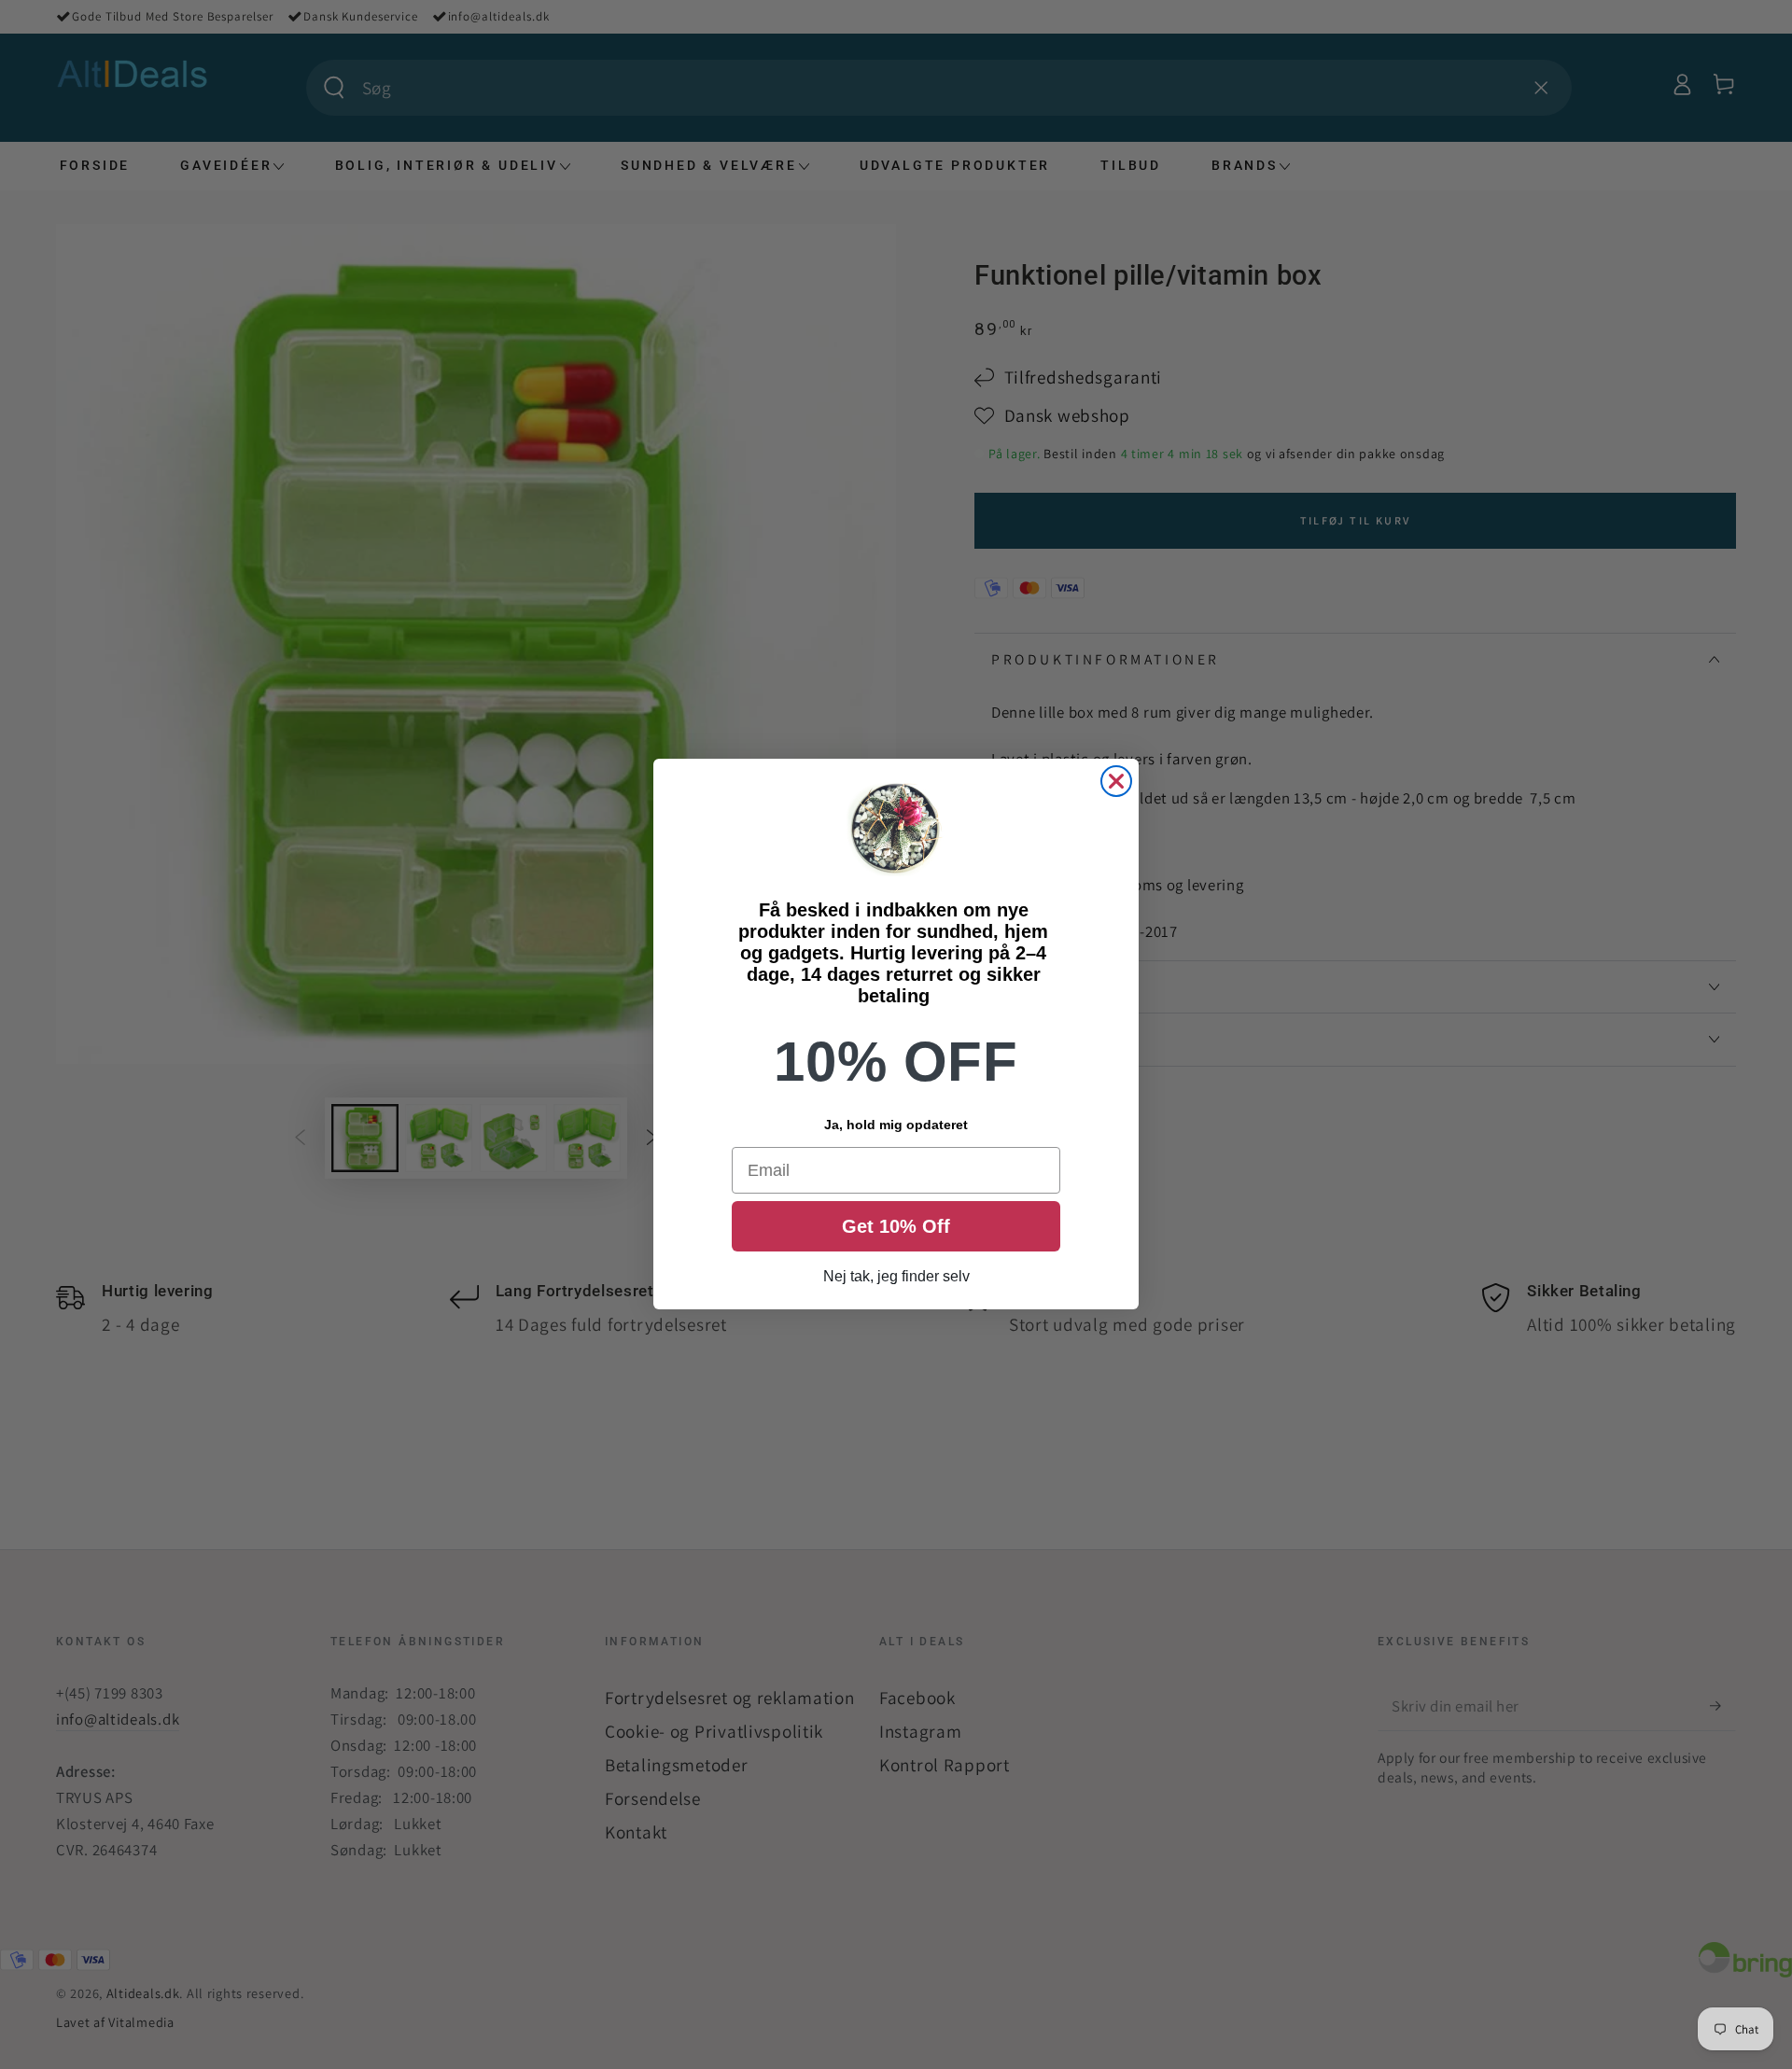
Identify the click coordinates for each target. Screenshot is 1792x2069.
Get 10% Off (896, 1227)
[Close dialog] (1116, 781)
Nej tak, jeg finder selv (896, 1277)
